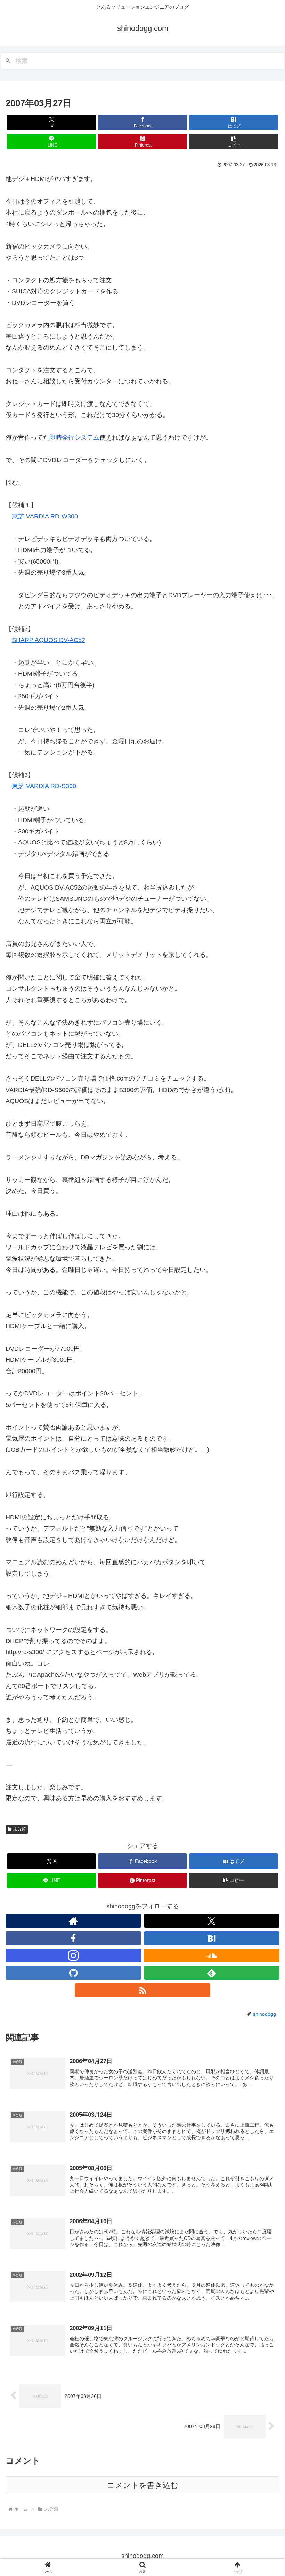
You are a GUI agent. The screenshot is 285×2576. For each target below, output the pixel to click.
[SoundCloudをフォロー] (212, 1956)
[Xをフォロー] (212, 1921)
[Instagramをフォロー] (73, 1956)
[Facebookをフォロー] (73, 1938)
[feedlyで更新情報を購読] (212, 1973)
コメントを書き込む (143, 2485)
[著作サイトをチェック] (73, 1921)
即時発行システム (74, 437)
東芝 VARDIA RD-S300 (44, 786)
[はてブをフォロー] (212, 1938)
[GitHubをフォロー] (73, 1973)
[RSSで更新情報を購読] (142, 1990)
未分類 (19, 1829)
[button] (234, 141)
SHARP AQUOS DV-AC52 (48, 640)
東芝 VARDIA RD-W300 (45, 516)
